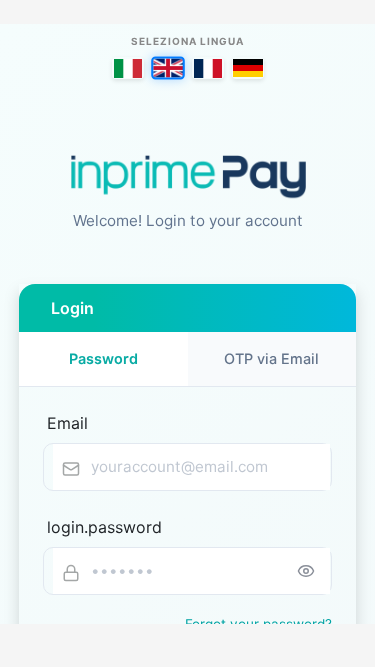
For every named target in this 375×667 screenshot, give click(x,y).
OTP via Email (271, 358)
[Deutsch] (248, 68)
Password (103, 358)
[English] (168, 67)
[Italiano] (128, 68)
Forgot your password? (258, 624)
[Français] (208, 68)
